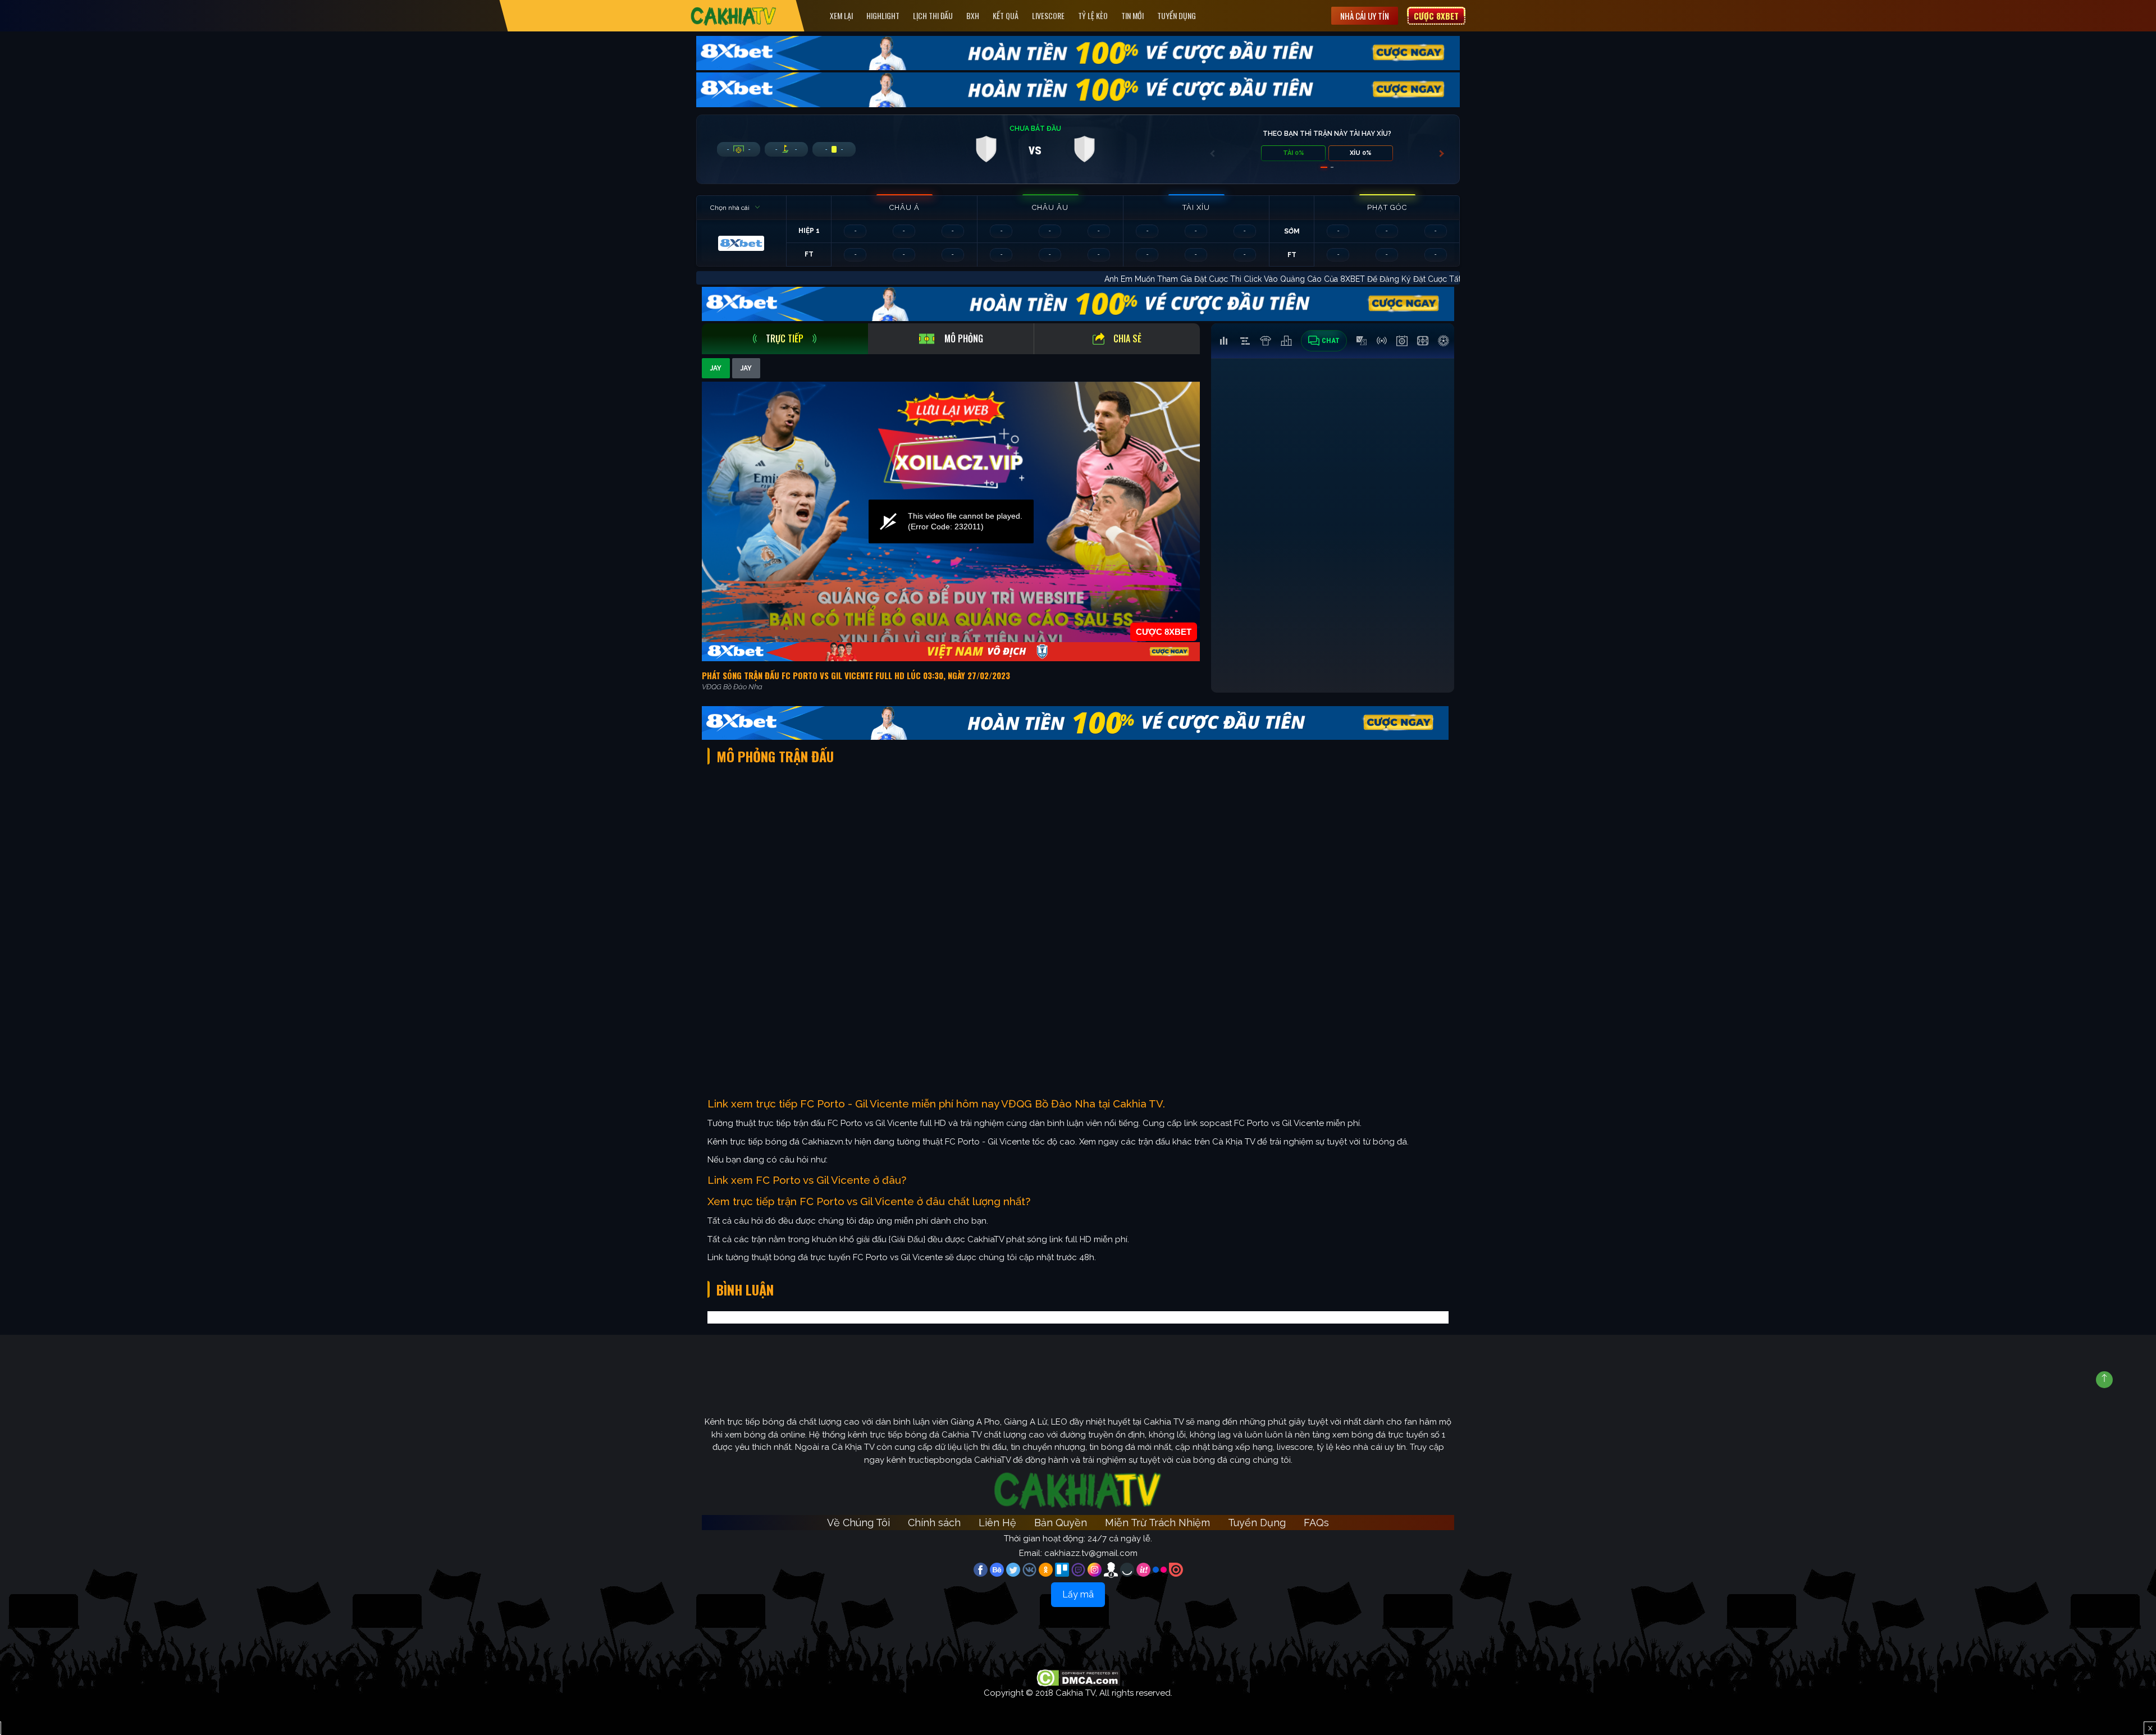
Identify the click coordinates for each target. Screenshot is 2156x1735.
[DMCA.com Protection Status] (1078, 1677)
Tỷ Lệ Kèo (1093, 15)
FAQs (1316, 1523)
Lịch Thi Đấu (933, 15)
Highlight (883, 15)
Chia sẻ (1127, 338)
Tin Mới (1132, 15)
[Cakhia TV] (734, 16)
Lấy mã (1078, 1594)
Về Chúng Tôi (858, 1523)
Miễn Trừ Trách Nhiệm (1157, 1523)
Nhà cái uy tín (1365, 16)
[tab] (785, 339)
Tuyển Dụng (1177, 15)
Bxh (973, 15)
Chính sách (934, 1523)
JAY (716, 368)
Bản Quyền (1061, 1523)
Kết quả (1006, 15)
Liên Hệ (997, 1523)
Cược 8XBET (1436, 16)
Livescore (1048, 15)
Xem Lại (841, 15)
